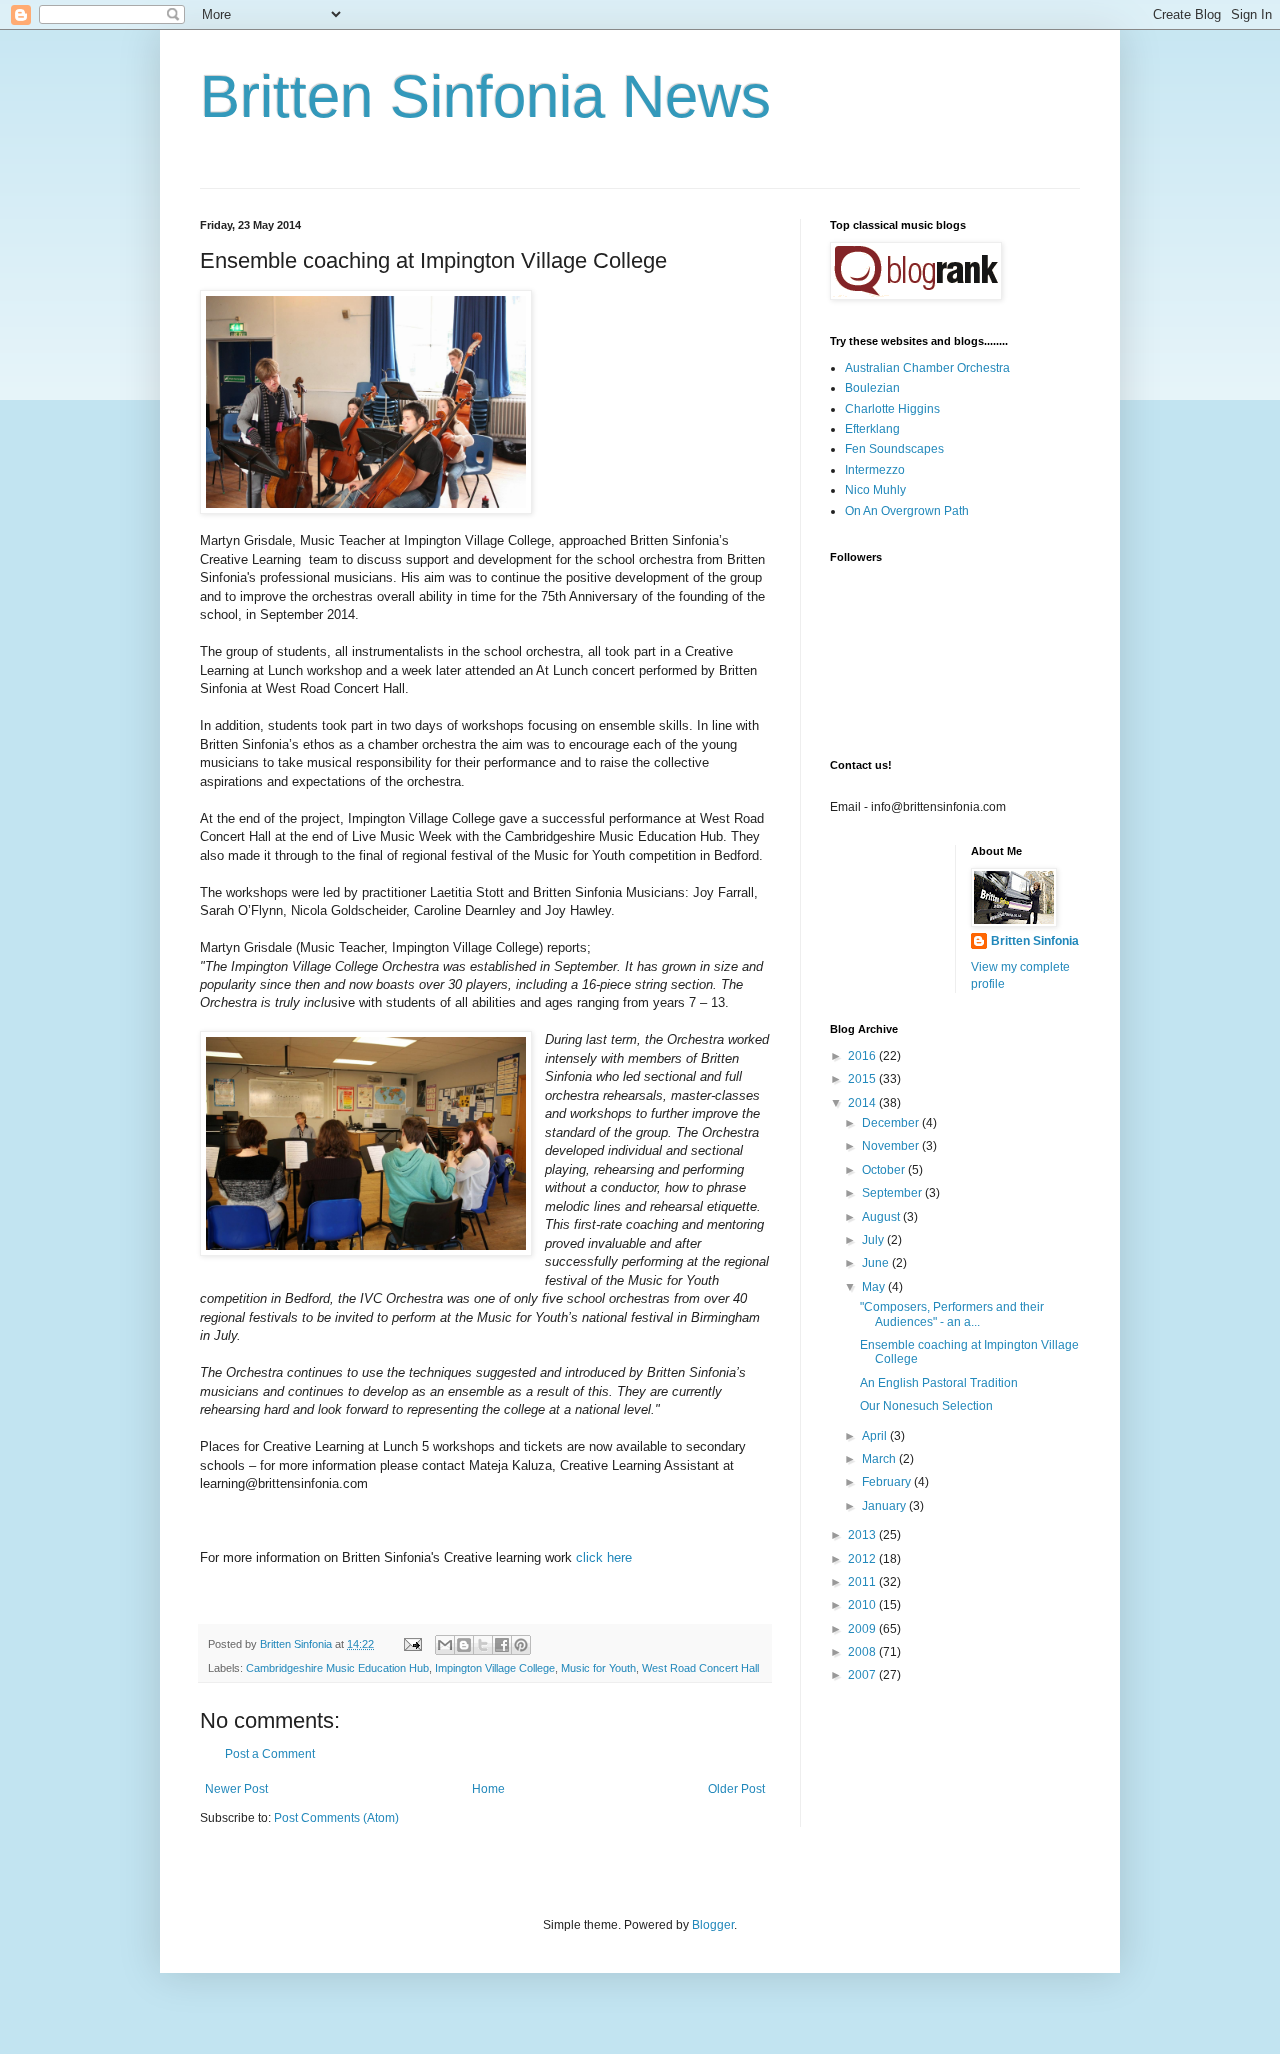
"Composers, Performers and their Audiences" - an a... (952, 1314)
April (876, 1436)
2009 (863, 1629)
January (885, 1506)
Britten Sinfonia (1035, 941)
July (874, 1240)
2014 (863, 1103)
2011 (863, 1582)
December (892, 1123)
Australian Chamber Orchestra (927, 368)
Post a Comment (270, 1754)
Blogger (713, 1925)
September (893, 1193)
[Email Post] (412, 1644)
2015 (863, 1079)
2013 (863, 1535)
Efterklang (872, 429)
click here (604, 1557)
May (875, 1287)
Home (488, 1789)
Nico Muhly (875, 490)
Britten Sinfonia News (485, 96)
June (877, 1263)
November (892, 1146)
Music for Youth (598, 1668)
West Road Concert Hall (700, 1668)
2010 (863, 1605)
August (882, 1217)
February (888, 1482)
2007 (863, 1675)
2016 (863, 1056)
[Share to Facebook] (502, 1645)
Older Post (736, 1789)
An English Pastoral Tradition (939, 1383)
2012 (863, 1559)
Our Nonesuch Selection (926, 1406)
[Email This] (445, 1645)
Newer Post (236, 1789)
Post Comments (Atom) (336, 1818)
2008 (863, 1652)
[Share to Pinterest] (521, 1645)
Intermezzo (875, 470)
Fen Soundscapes (894, 449)
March (880, 1459)
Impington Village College (495, 1668)
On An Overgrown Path (907, 511)
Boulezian (872, 388)
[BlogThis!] (464, 1645)
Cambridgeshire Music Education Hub (337, 1668)
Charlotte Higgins (892, 409)
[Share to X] (483, 1645)
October (885, 1170)
